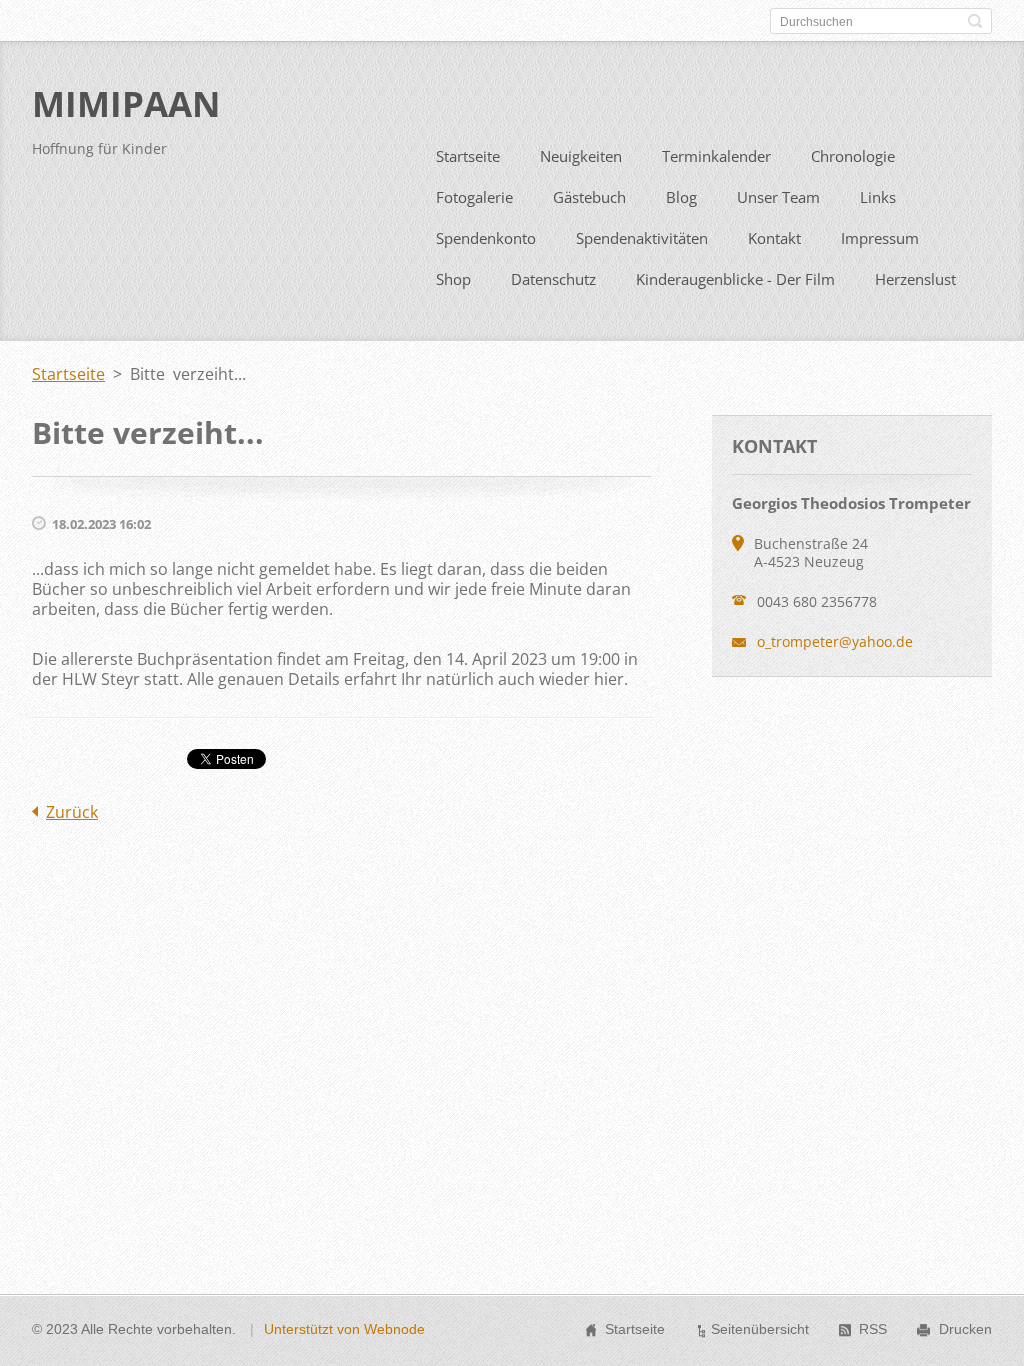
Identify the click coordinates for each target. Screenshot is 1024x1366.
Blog (681, 197)
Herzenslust (915, 279)
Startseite (468, 156)
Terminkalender (716, 156)
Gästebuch (589, 197)
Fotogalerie (474, 197)
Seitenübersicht (760, 1329)
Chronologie (853, 156)
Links (878, 197)
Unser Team (778, 197)
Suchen (975, 21)
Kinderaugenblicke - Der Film (735, 279)
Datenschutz (553, 279)
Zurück (72, 812)
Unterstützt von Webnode (344, 1329)
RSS (873, 1329)
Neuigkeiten (581, 156)
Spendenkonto (486, 238)
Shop (453, 279)
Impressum (880, 238)
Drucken (965, 1329)
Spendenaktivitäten (642, 238)
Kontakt (774, 238)
